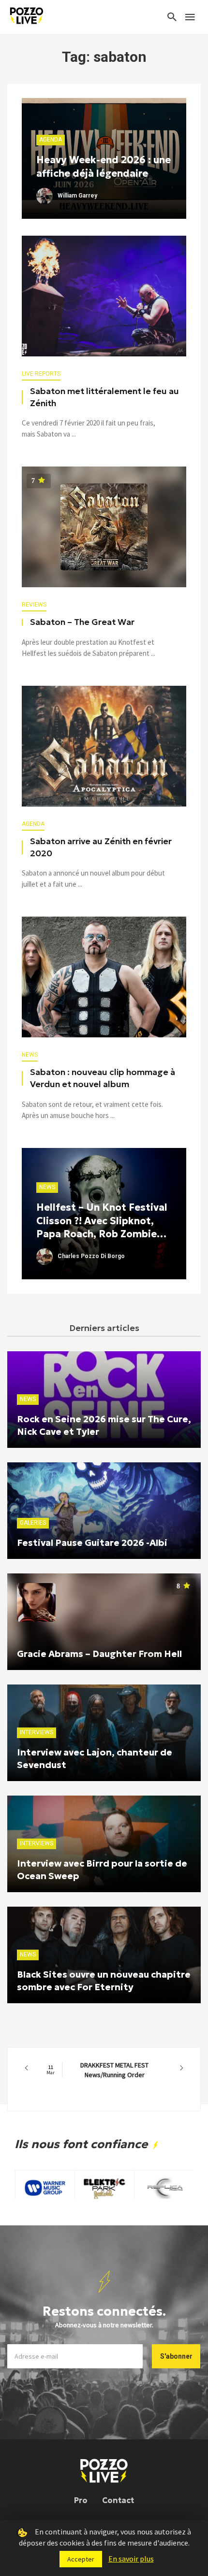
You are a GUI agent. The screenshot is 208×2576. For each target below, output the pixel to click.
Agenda (33, 824)
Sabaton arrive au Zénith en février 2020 (101, 847)
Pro (81, 2500)
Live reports (41, 374)
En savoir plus (131, 2559)
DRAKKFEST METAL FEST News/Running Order (97, 2070)
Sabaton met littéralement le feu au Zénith (104, 397)
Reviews (34, 605)
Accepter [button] (81, 2559)
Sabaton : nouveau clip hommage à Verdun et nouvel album (103, 1078)
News (30, 1055)
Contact (118, 2500)
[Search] (172, 17)
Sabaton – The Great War (82, 622)
